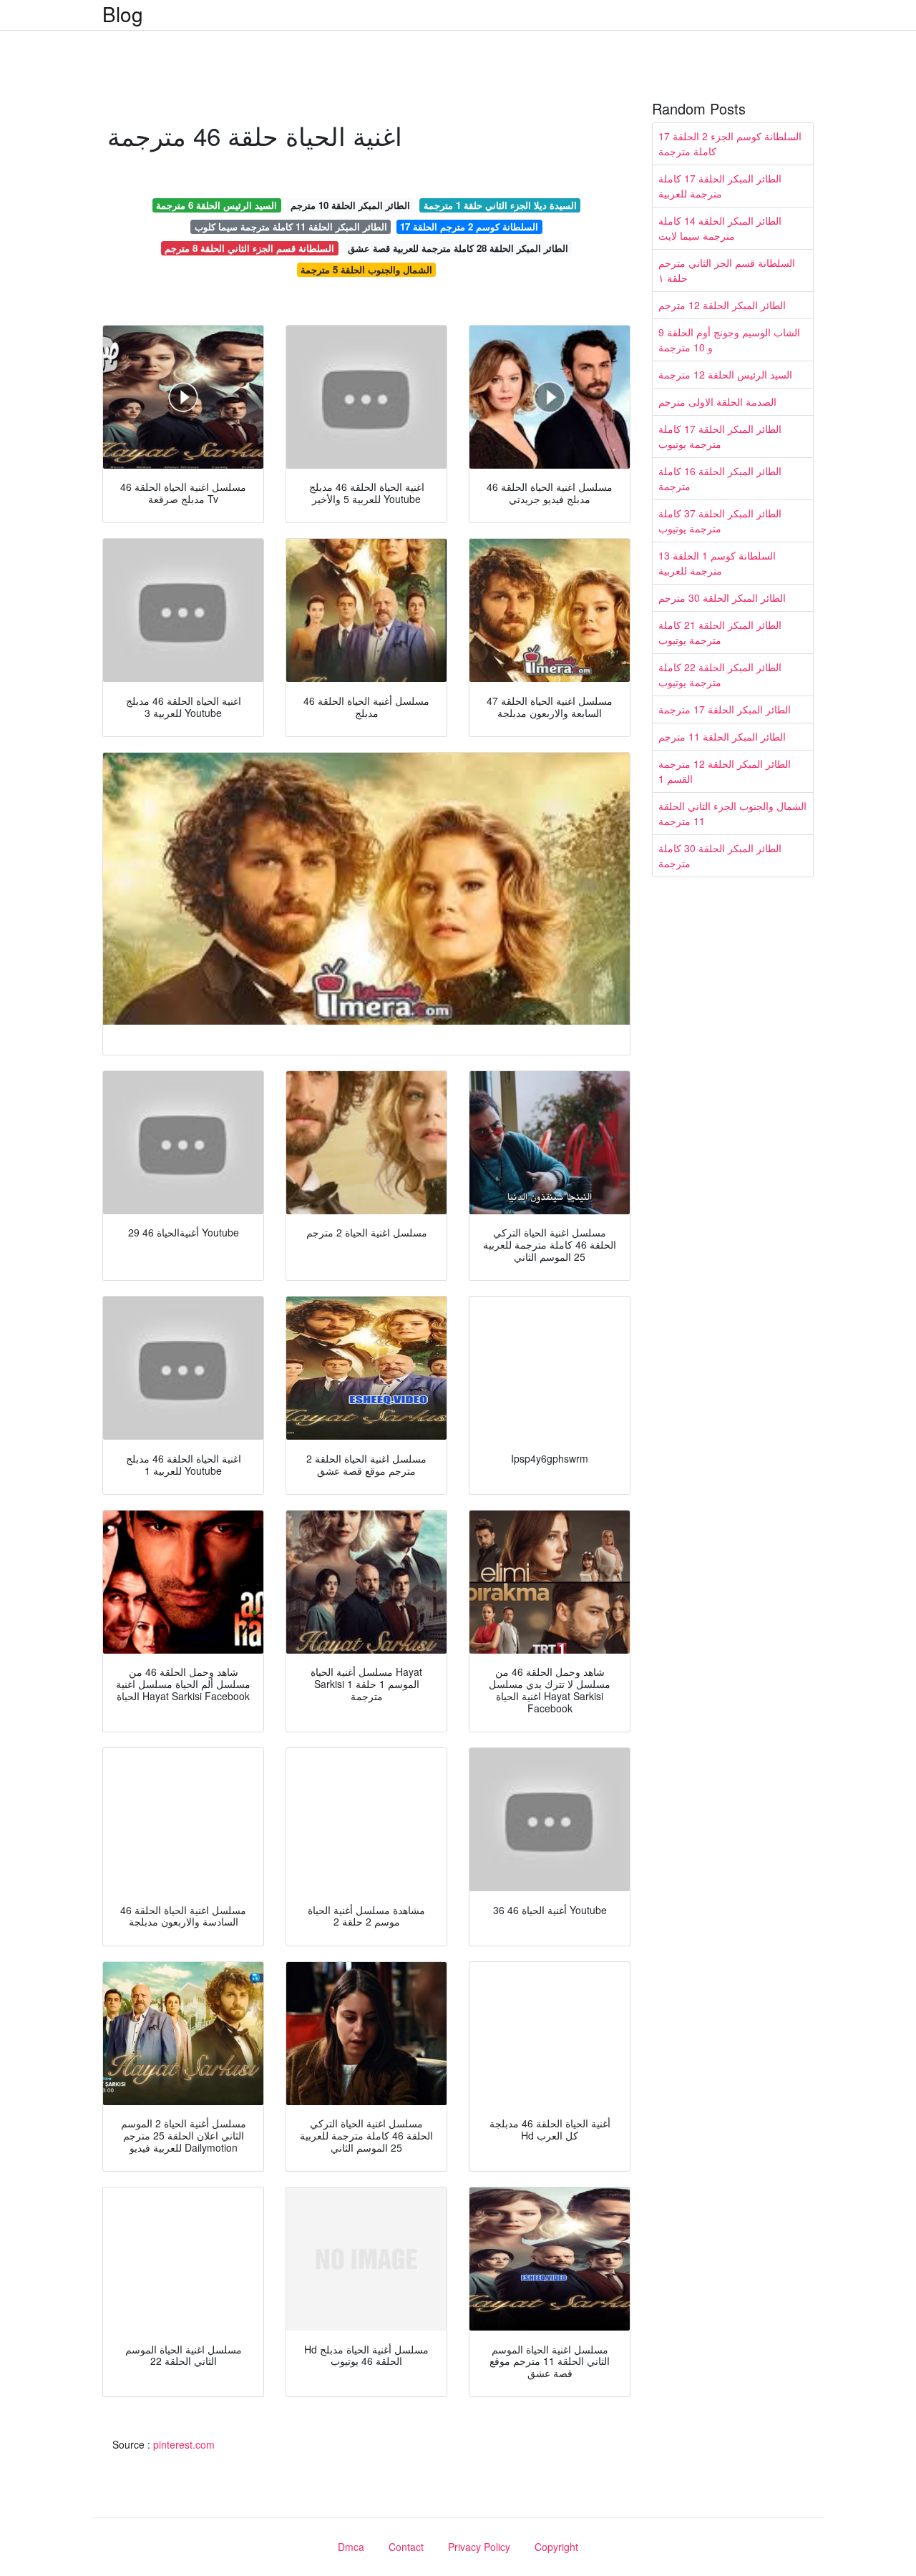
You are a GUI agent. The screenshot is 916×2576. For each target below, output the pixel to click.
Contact (406, 2547)
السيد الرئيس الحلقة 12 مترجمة (725, 374)
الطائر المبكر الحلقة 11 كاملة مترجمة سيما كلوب (291, 226)
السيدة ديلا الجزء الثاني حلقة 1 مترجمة (500, 205)
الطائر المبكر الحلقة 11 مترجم (722, 736)
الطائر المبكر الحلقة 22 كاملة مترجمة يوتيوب (720, 674)
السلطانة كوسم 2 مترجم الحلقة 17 (469, 226)
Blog (123, 14)
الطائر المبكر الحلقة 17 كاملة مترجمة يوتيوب (720, 436)
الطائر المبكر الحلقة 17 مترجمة (725, 709)
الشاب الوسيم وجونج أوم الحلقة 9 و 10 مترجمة (729, 340)
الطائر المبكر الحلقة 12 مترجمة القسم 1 (725, 771)
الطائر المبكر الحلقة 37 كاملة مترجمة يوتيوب (720, 521)
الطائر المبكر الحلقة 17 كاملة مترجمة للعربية (720, 186)
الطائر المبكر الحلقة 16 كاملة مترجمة (720, 478)
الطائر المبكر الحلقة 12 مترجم (722, 305)
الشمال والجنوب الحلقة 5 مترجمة (366, 269)
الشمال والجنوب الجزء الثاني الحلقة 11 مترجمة (732, 813)
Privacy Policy (479, 2547)
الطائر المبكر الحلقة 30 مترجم (722, 597)
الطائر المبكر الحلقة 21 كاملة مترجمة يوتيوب (720, 632)
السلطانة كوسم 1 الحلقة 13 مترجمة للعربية (717, 563)
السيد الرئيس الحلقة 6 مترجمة (216, 205)
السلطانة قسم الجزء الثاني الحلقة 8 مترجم (249, 248)
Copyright (556, 2547)
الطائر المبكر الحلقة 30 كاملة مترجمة (720, 855)
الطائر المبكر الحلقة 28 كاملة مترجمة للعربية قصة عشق (458, 248)
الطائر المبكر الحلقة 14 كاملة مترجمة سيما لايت (720, 228)
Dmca (351, 2547)
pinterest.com (184, 2444)
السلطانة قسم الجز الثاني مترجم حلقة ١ (727, 270)
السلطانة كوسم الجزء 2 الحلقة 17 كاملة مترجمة (730, 143)
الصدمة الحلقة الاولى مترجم (717, 401)
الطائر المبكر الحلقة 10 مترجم (350, 205)
